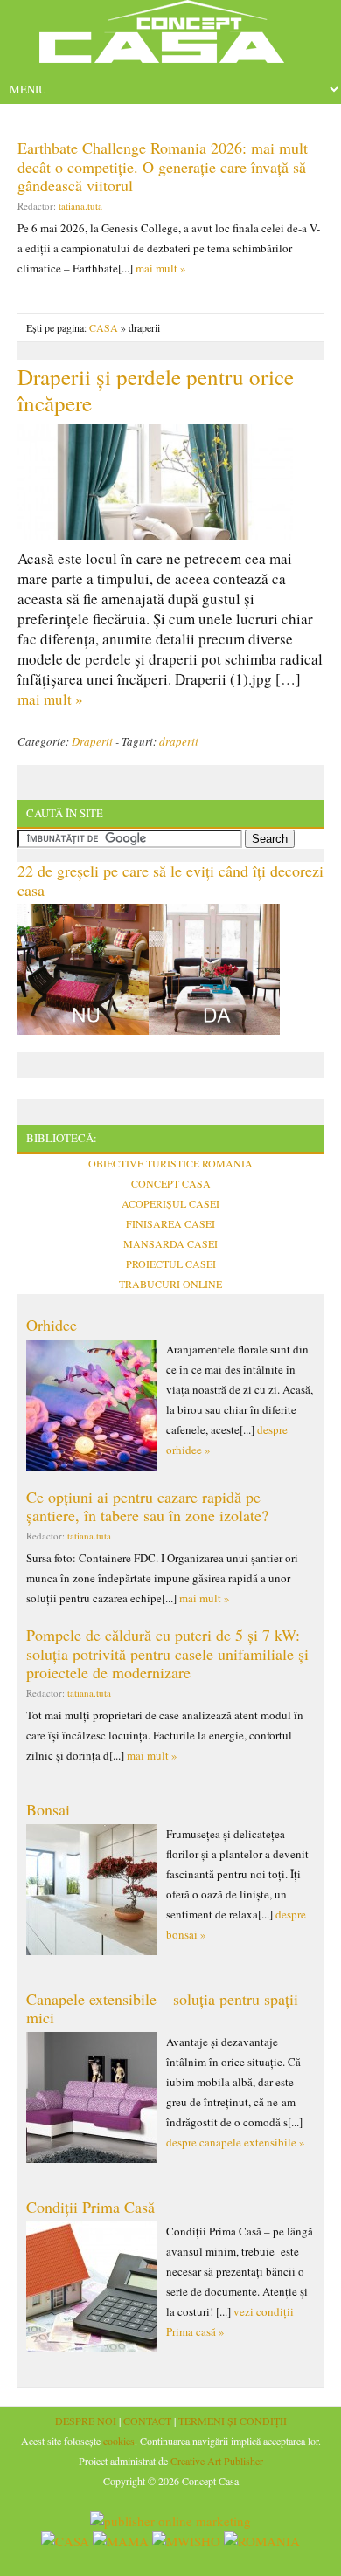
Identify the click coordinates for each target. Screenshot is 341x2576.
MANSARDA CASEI (170, 1243)
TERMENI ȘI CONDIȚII (233, 2421)
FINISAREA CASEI (170, 1223)
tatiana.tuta (80, 206)
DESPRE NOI (86, 2421)
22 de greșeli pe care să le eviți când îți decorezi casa (170, 880)
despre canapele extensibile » (236, 2142)
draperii (179, 741)
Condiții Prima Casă (90, 2207)
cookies (119, 2441)
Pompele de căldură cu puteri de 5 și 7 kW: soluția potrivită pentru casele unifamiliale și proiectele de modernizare (167, 1653)
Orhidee (52, 1325)
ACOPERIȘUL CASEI (170, 1203)
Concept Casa (170, 37)
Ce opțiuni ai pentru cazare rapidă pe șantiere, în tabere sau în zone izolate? (147, 1506)
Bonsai (48, 1809)
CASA (104, 327)
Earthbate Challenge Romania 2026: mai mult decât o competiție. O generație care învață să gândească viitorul (163, 166)
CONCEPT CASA (171, 1183)
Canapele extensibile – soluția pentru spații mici (162, 2008)
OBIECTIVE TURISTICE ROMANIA (170, 1163)
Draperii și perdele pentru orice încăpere (156, 390)
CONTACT (147, 2421)
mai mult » (161, 268)
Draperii (92, 741)
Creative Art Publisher (217, 2461)
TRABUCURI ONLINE (170, 1284)
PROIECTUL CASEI (171, 1264)
